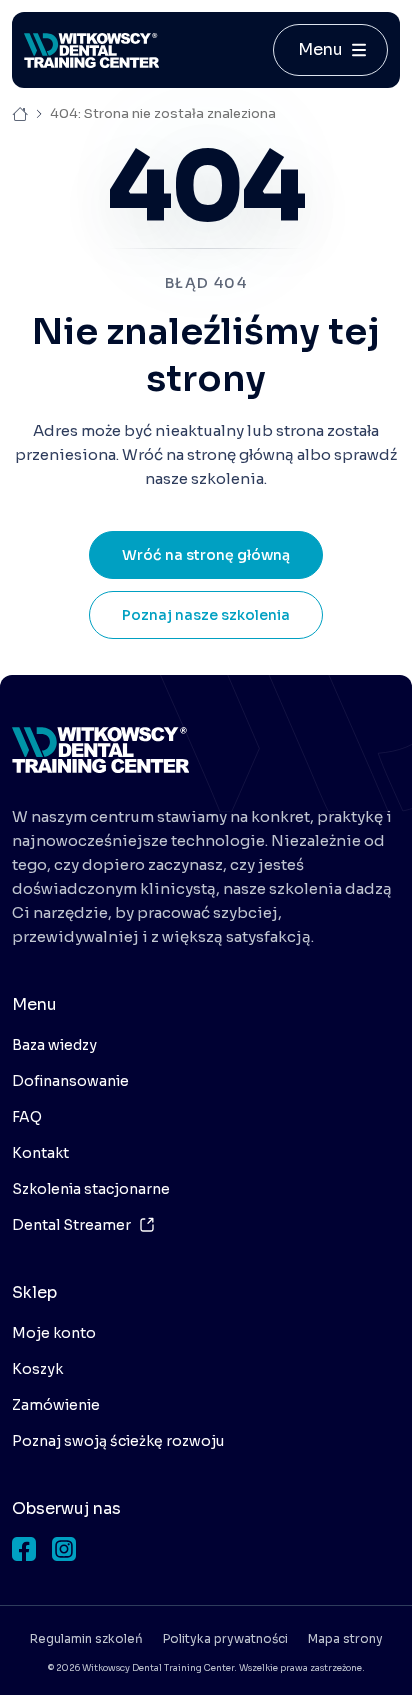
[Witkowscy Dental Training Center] (100, 750)
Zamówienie (56, 1405)
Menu (320, 49)
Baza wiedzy (54, 1045)
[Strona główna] (91, 50)
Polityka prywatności (225, 1638)
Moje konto (54, 1333)
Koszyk (37, 1369)
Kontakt (40, 1153)
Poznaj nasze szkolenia (206, 615)
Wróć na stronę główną (206, 555)
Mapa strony (345, 1638)
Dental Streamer (71, 1225)
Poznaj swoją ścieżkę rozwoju (118, 1441)
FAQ (27, 1117)
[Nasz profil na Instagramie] (64, 1549)
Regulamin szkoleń (86, 1638)
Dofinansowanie (70, 1081)
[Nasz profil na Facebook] (24, 1549)
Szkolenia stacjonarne (91, 1189)
